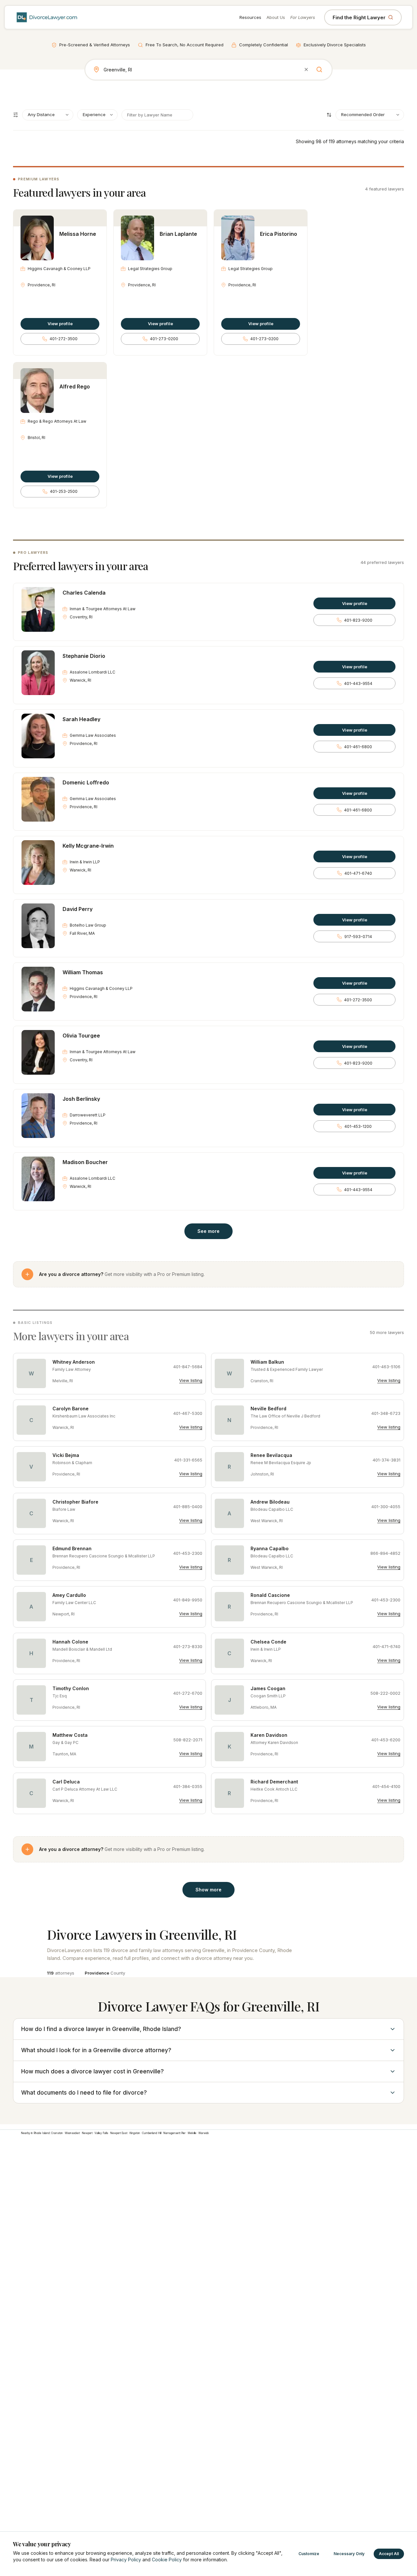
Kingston (135, 2133)
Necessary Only (349, 2554)
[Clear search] (306, 69)
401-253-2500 (64, 491)
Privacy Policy (126, 2560)
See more (208, 1231)
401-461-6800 (358, 747)
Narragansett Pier (174, 2133)
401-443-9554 (358, 683)
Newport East (119, 2133)
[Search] (319, 69)
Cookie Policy (167, 2560)
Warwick (204, 2133)
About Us (276, 17)
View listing (191, 1380)
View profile (60, 324)
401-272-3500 (64, 339)
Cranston (57, 2133)
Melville (192, 2133)
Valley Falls (101, 2133)
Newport (87, 2133)
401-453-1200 (358, 1126)
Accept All (389, 2554)
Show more (208, 1890)
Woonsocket (72, 2133)
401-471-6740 (358, 873)
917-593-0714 (358, 937)
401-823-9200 (358, 620)
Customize (309, 2554)
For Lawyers (303, 17)
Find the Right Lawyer (359, 17)
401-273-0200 (164, 339)
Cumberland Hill (152, 2133)
